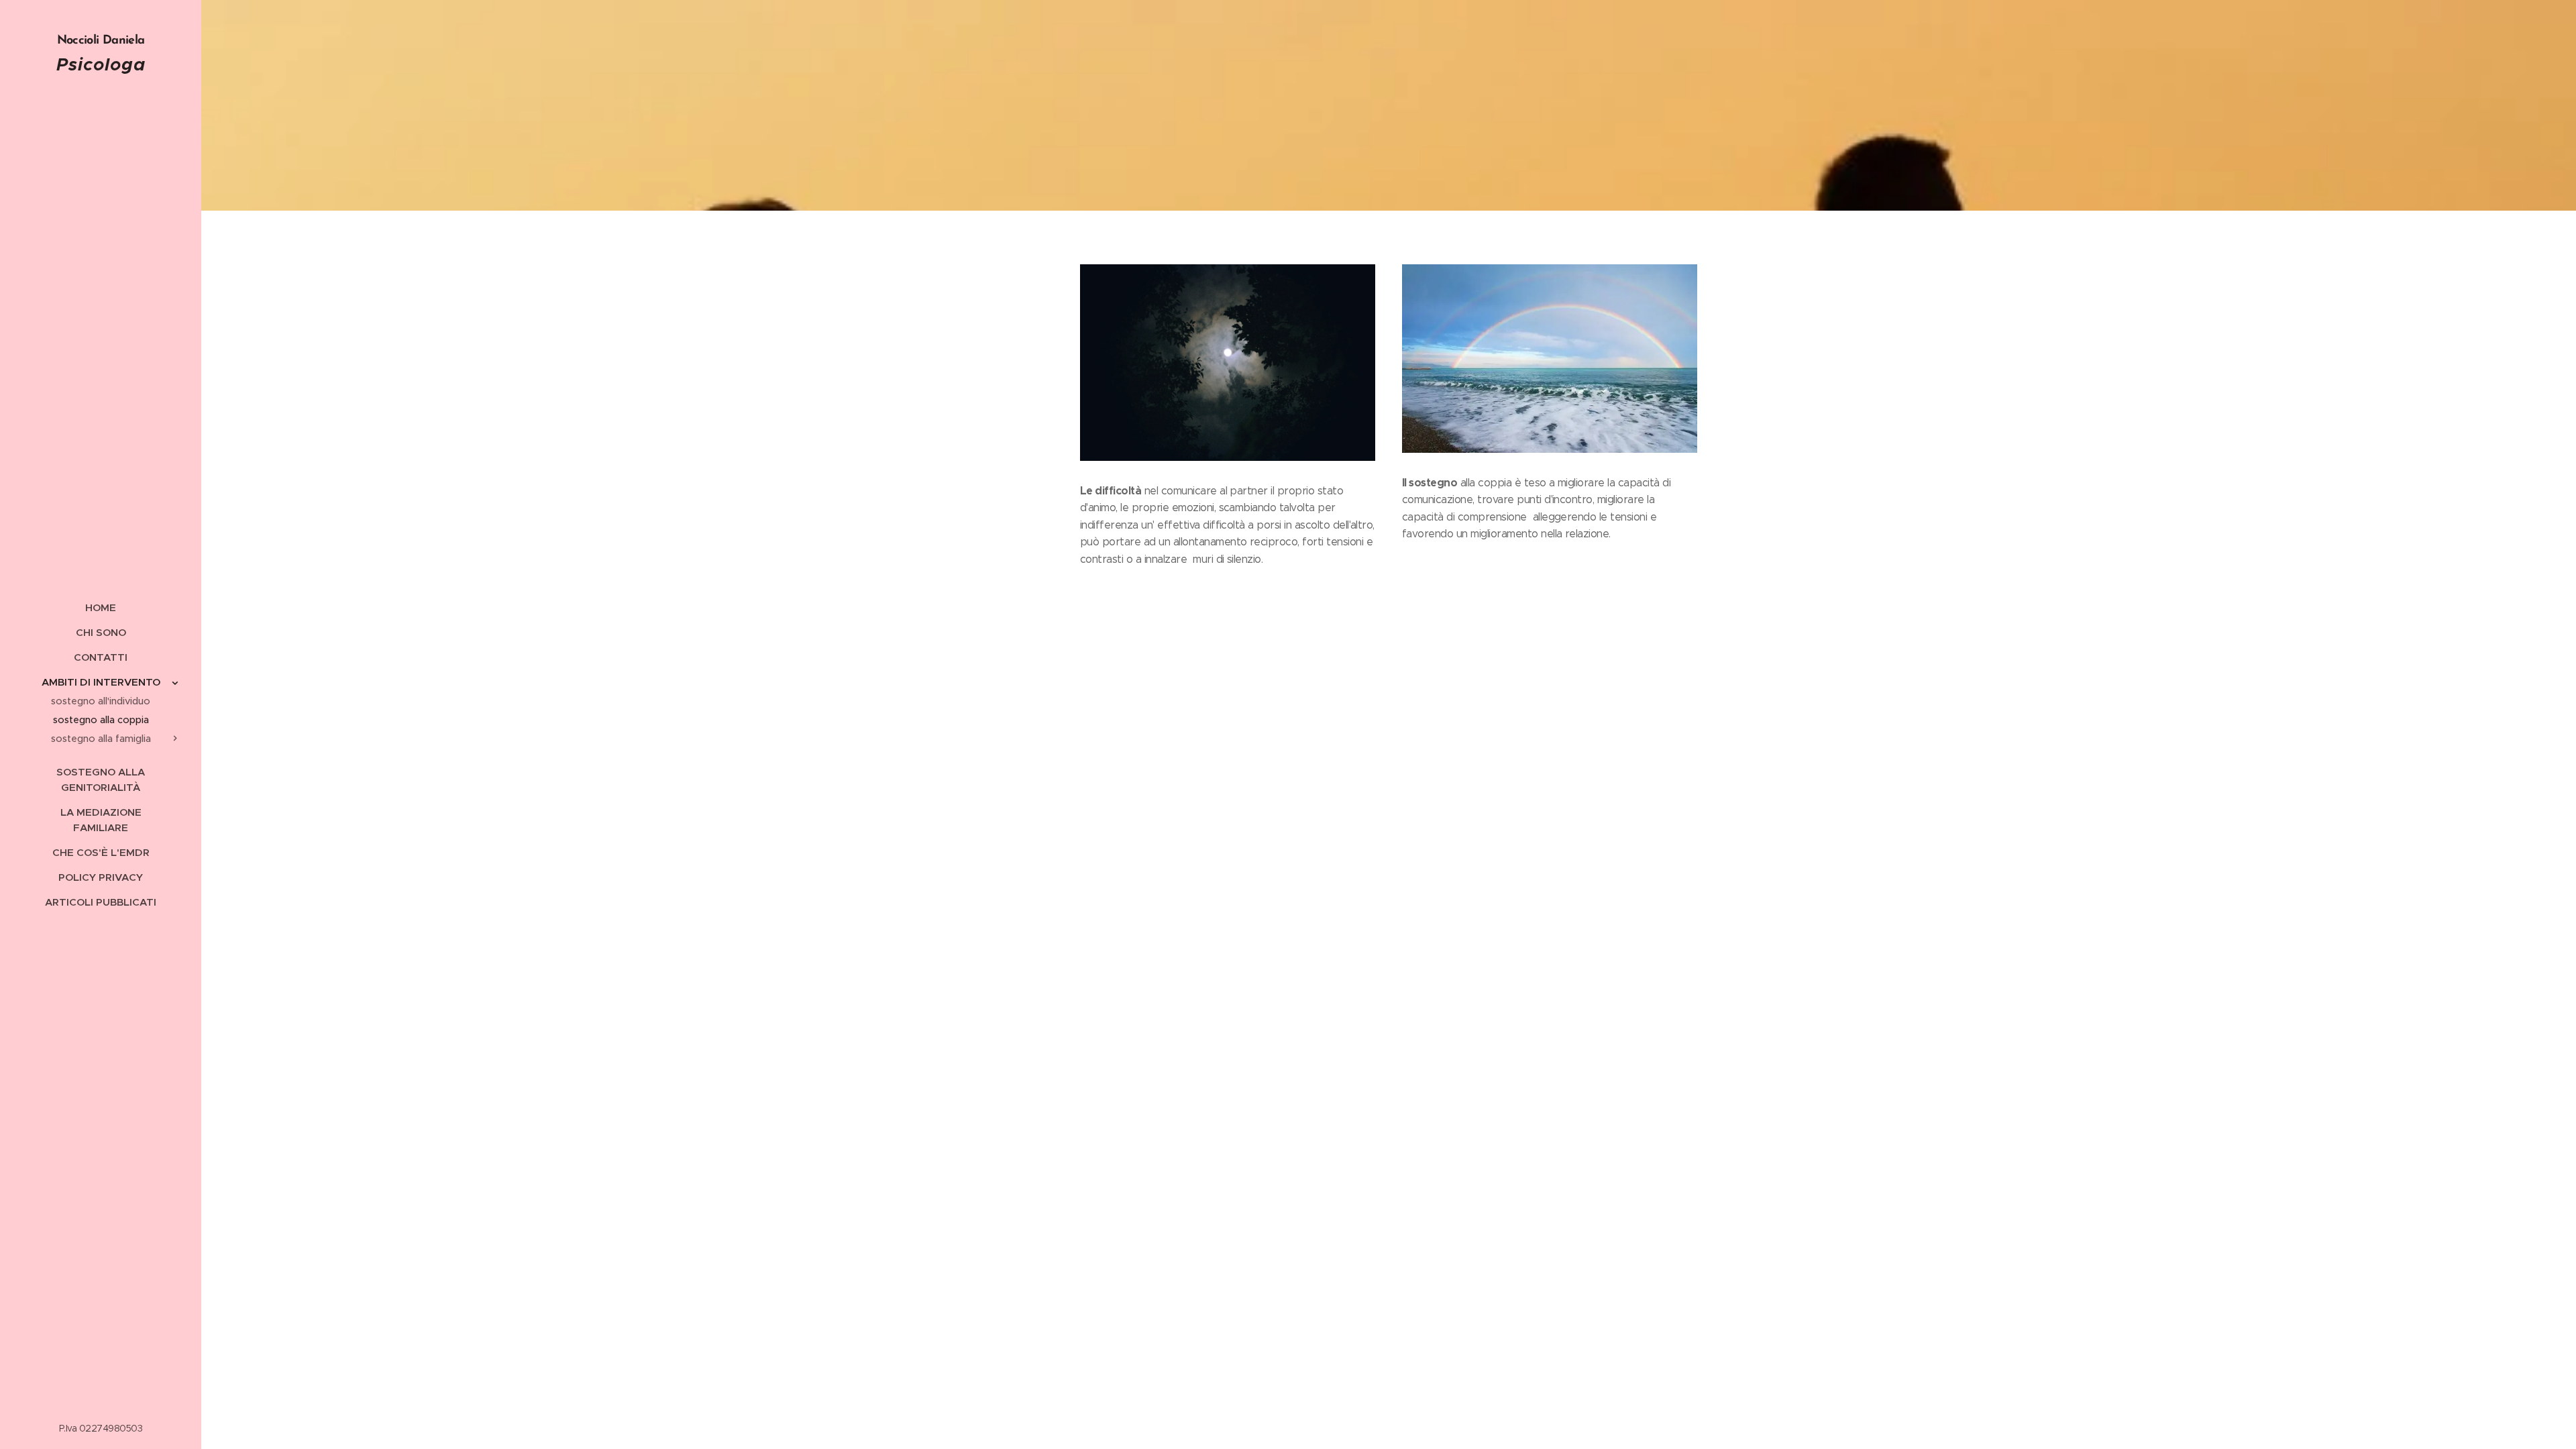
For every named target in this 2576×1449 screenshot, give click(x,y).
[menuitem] (101, 607)
